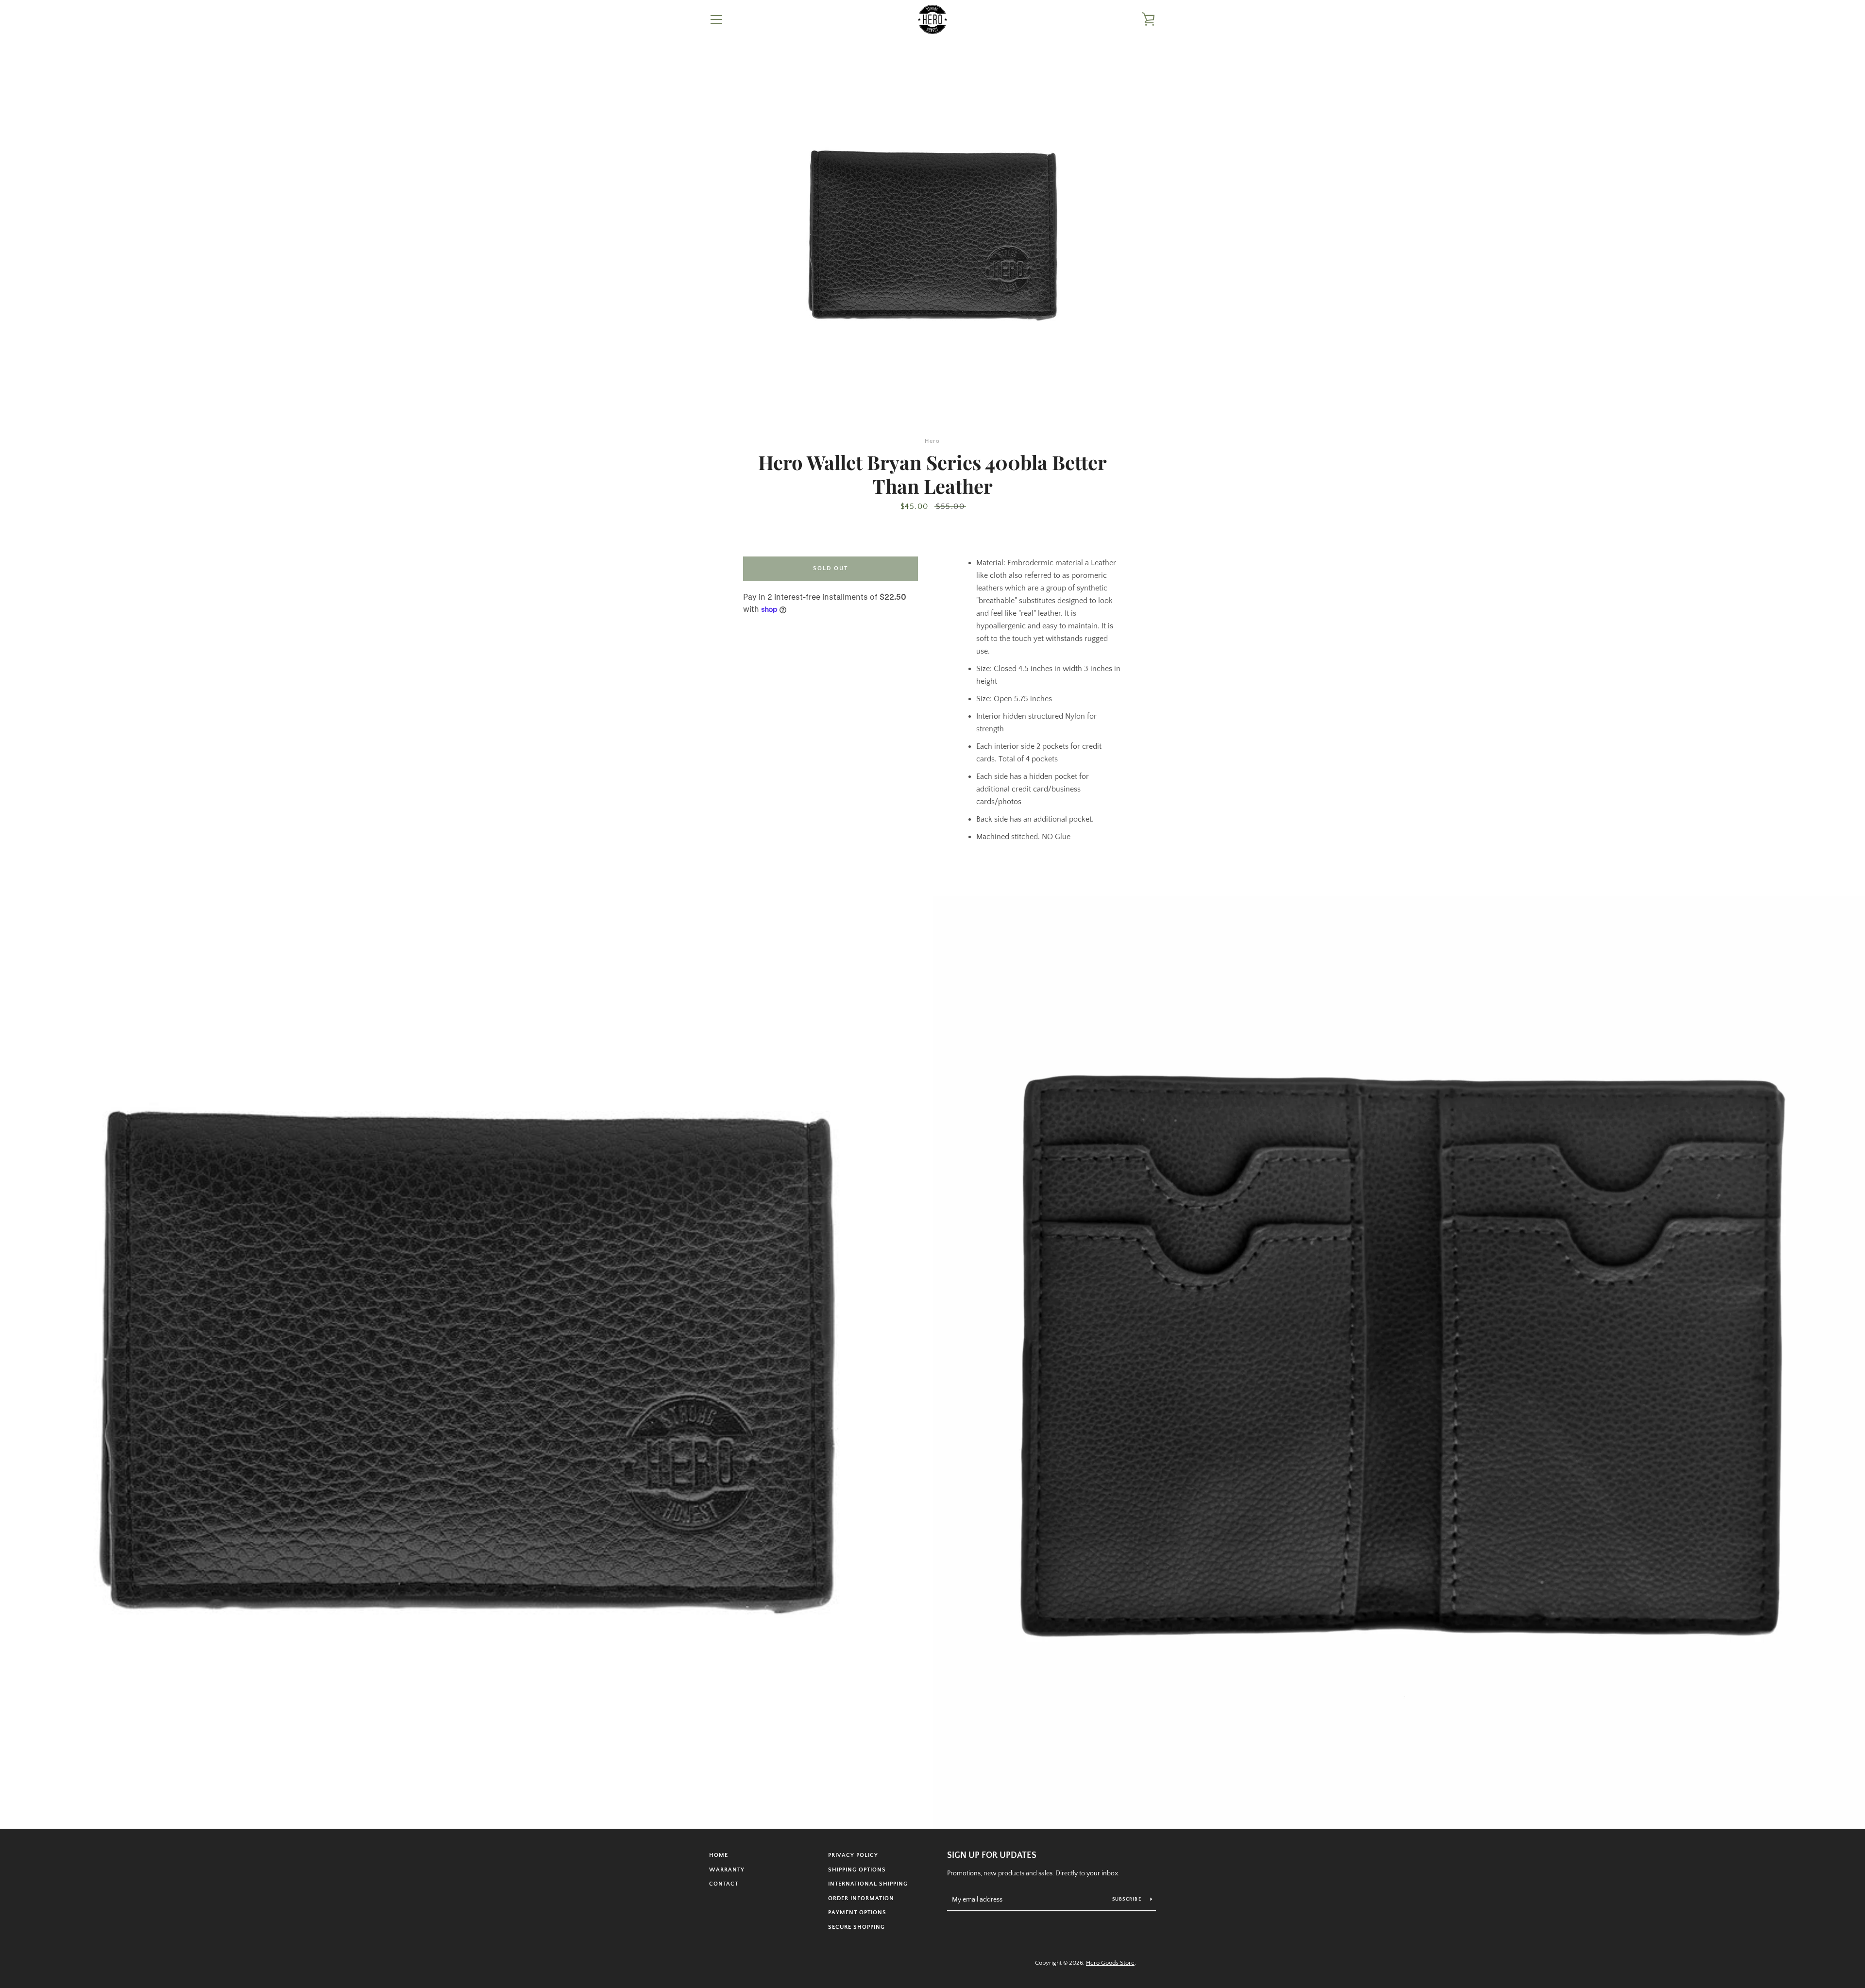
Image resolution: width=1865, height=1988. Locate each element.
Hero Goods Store (1110, 1963)
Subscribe (1128, 1899)
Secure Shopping (856, 1927)
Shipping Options (857, 1870)
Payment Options (857, 1912)
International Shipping (868, 1884)
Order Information (861, 1898)
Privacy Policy (853, 1855)
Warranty (727, 1870)
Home (719, 1855)
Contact (724, 1884)
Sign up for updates (992, 1855)
